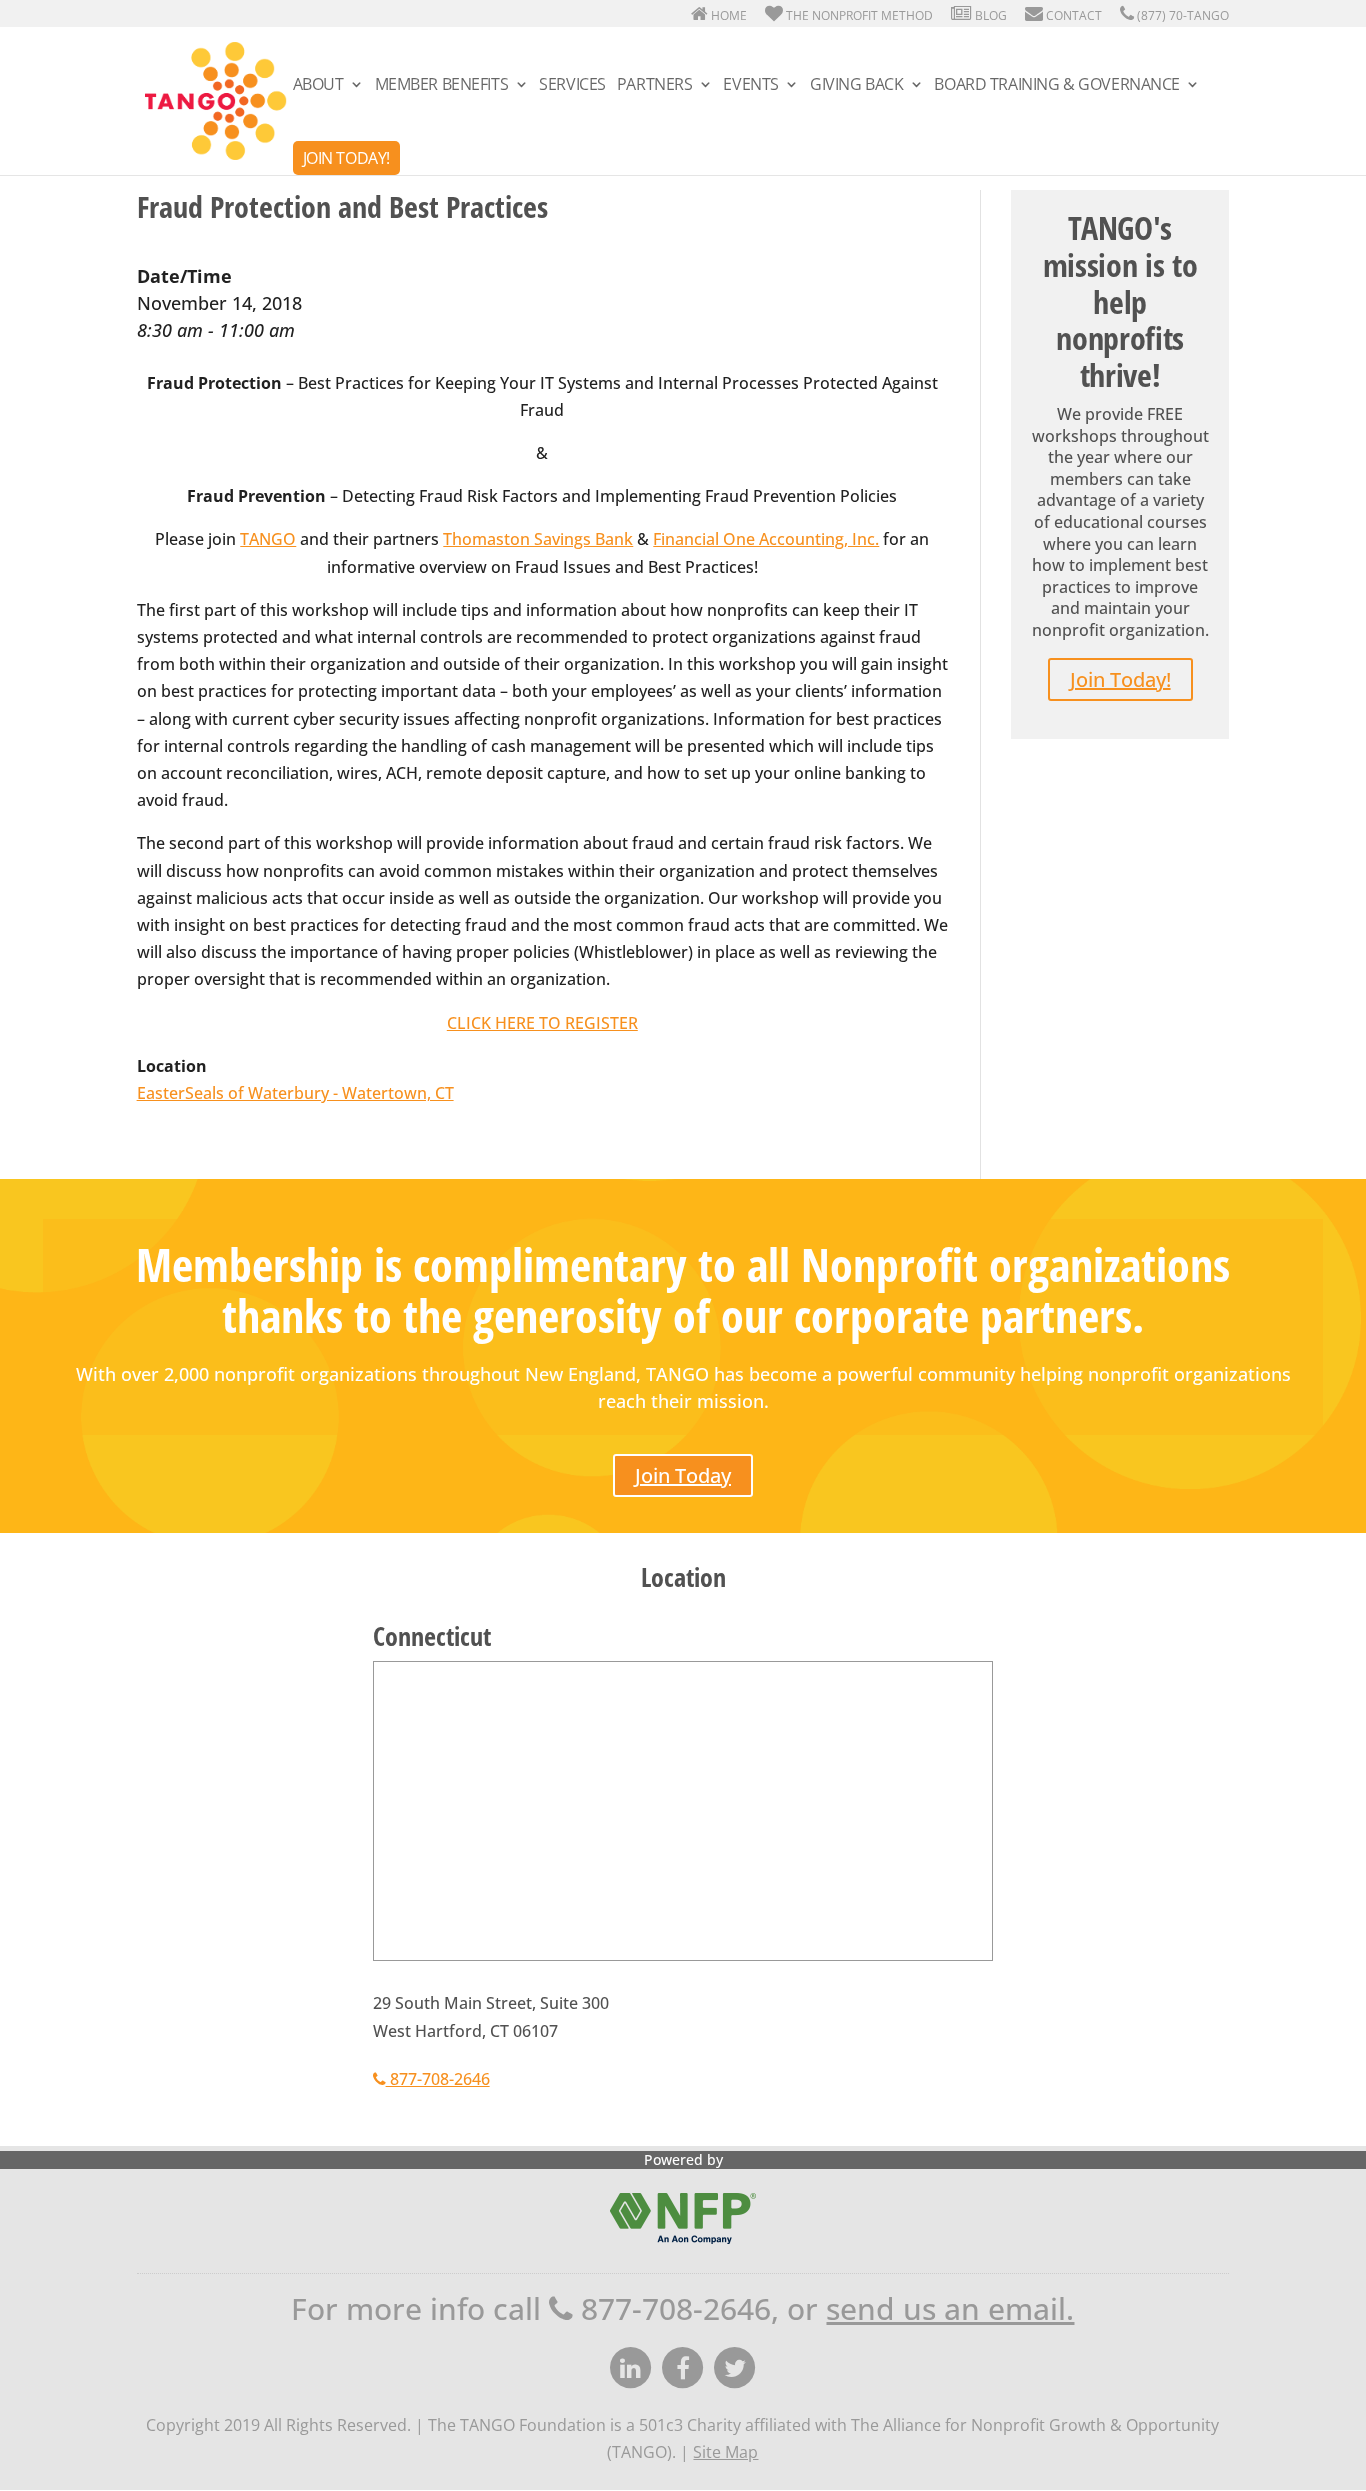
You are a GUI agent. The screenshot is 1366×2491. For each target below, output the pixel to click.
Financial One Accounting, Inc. (766, 539)
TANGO (268, 539)
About (318, 86)
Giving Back (856, 86)
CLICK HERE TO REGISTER (542, 1023)
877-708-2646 (438, 2079)
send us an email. (950, 2308)
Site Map (725, 2452)
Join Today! (346, 158)
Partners (655, 86)
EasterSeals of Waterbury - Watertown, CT (295, 1093)
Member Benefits (442, 86)
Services (572, 86)
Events (750, 86)
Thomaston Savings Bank (538, 539)
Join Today (683, 1475)
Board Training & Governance (1057, 86)
